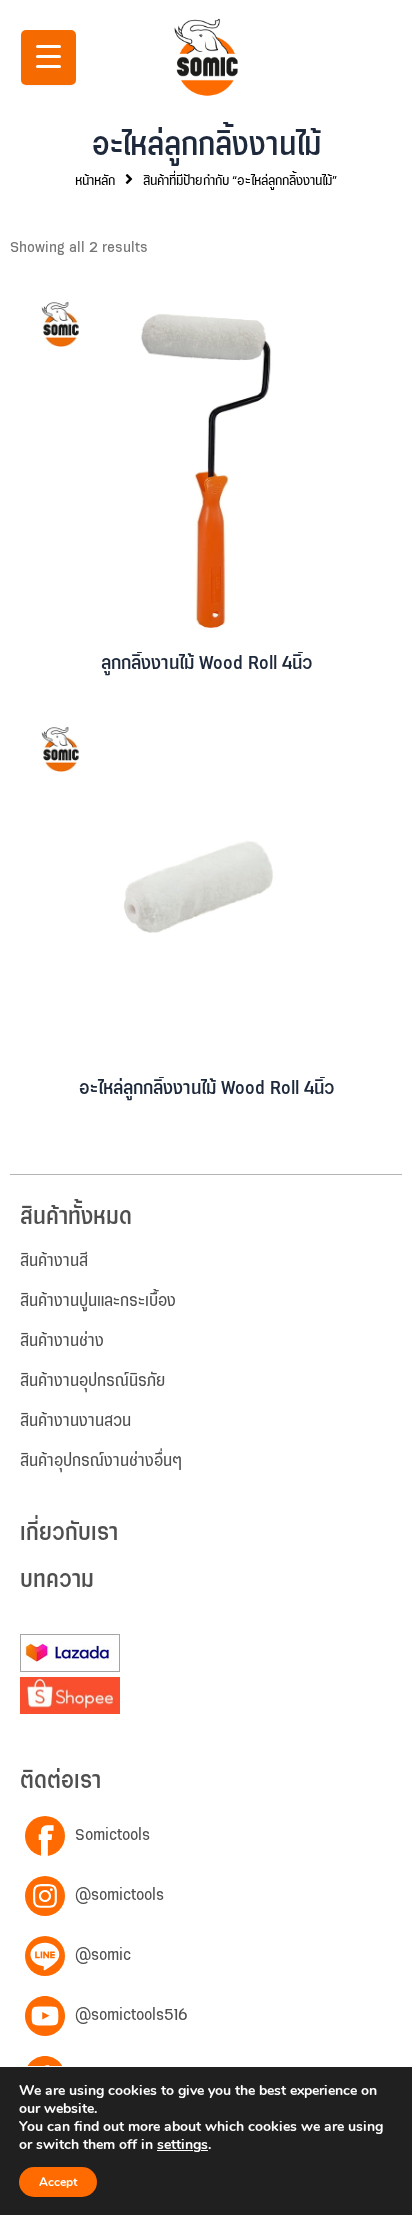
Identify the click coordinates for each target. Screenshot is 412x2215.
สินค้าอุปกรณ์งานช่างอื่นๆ (101, 1461)
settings (182, 2145)
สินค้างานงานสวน (75, 1421)
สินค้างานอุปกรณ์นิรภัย (92, 1381)
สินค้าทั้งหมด (76, 1217)
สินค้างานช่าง (62, 1341)
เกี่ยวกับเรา (69, 1533)
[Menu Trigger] (48, 57)
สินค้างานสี (54, 1261)
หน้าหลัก (95, 180)
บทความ (57, 1580)
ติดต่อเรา (60, 1781)
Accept (58, 2182)
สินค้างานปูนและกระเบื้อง (98, 1301)
